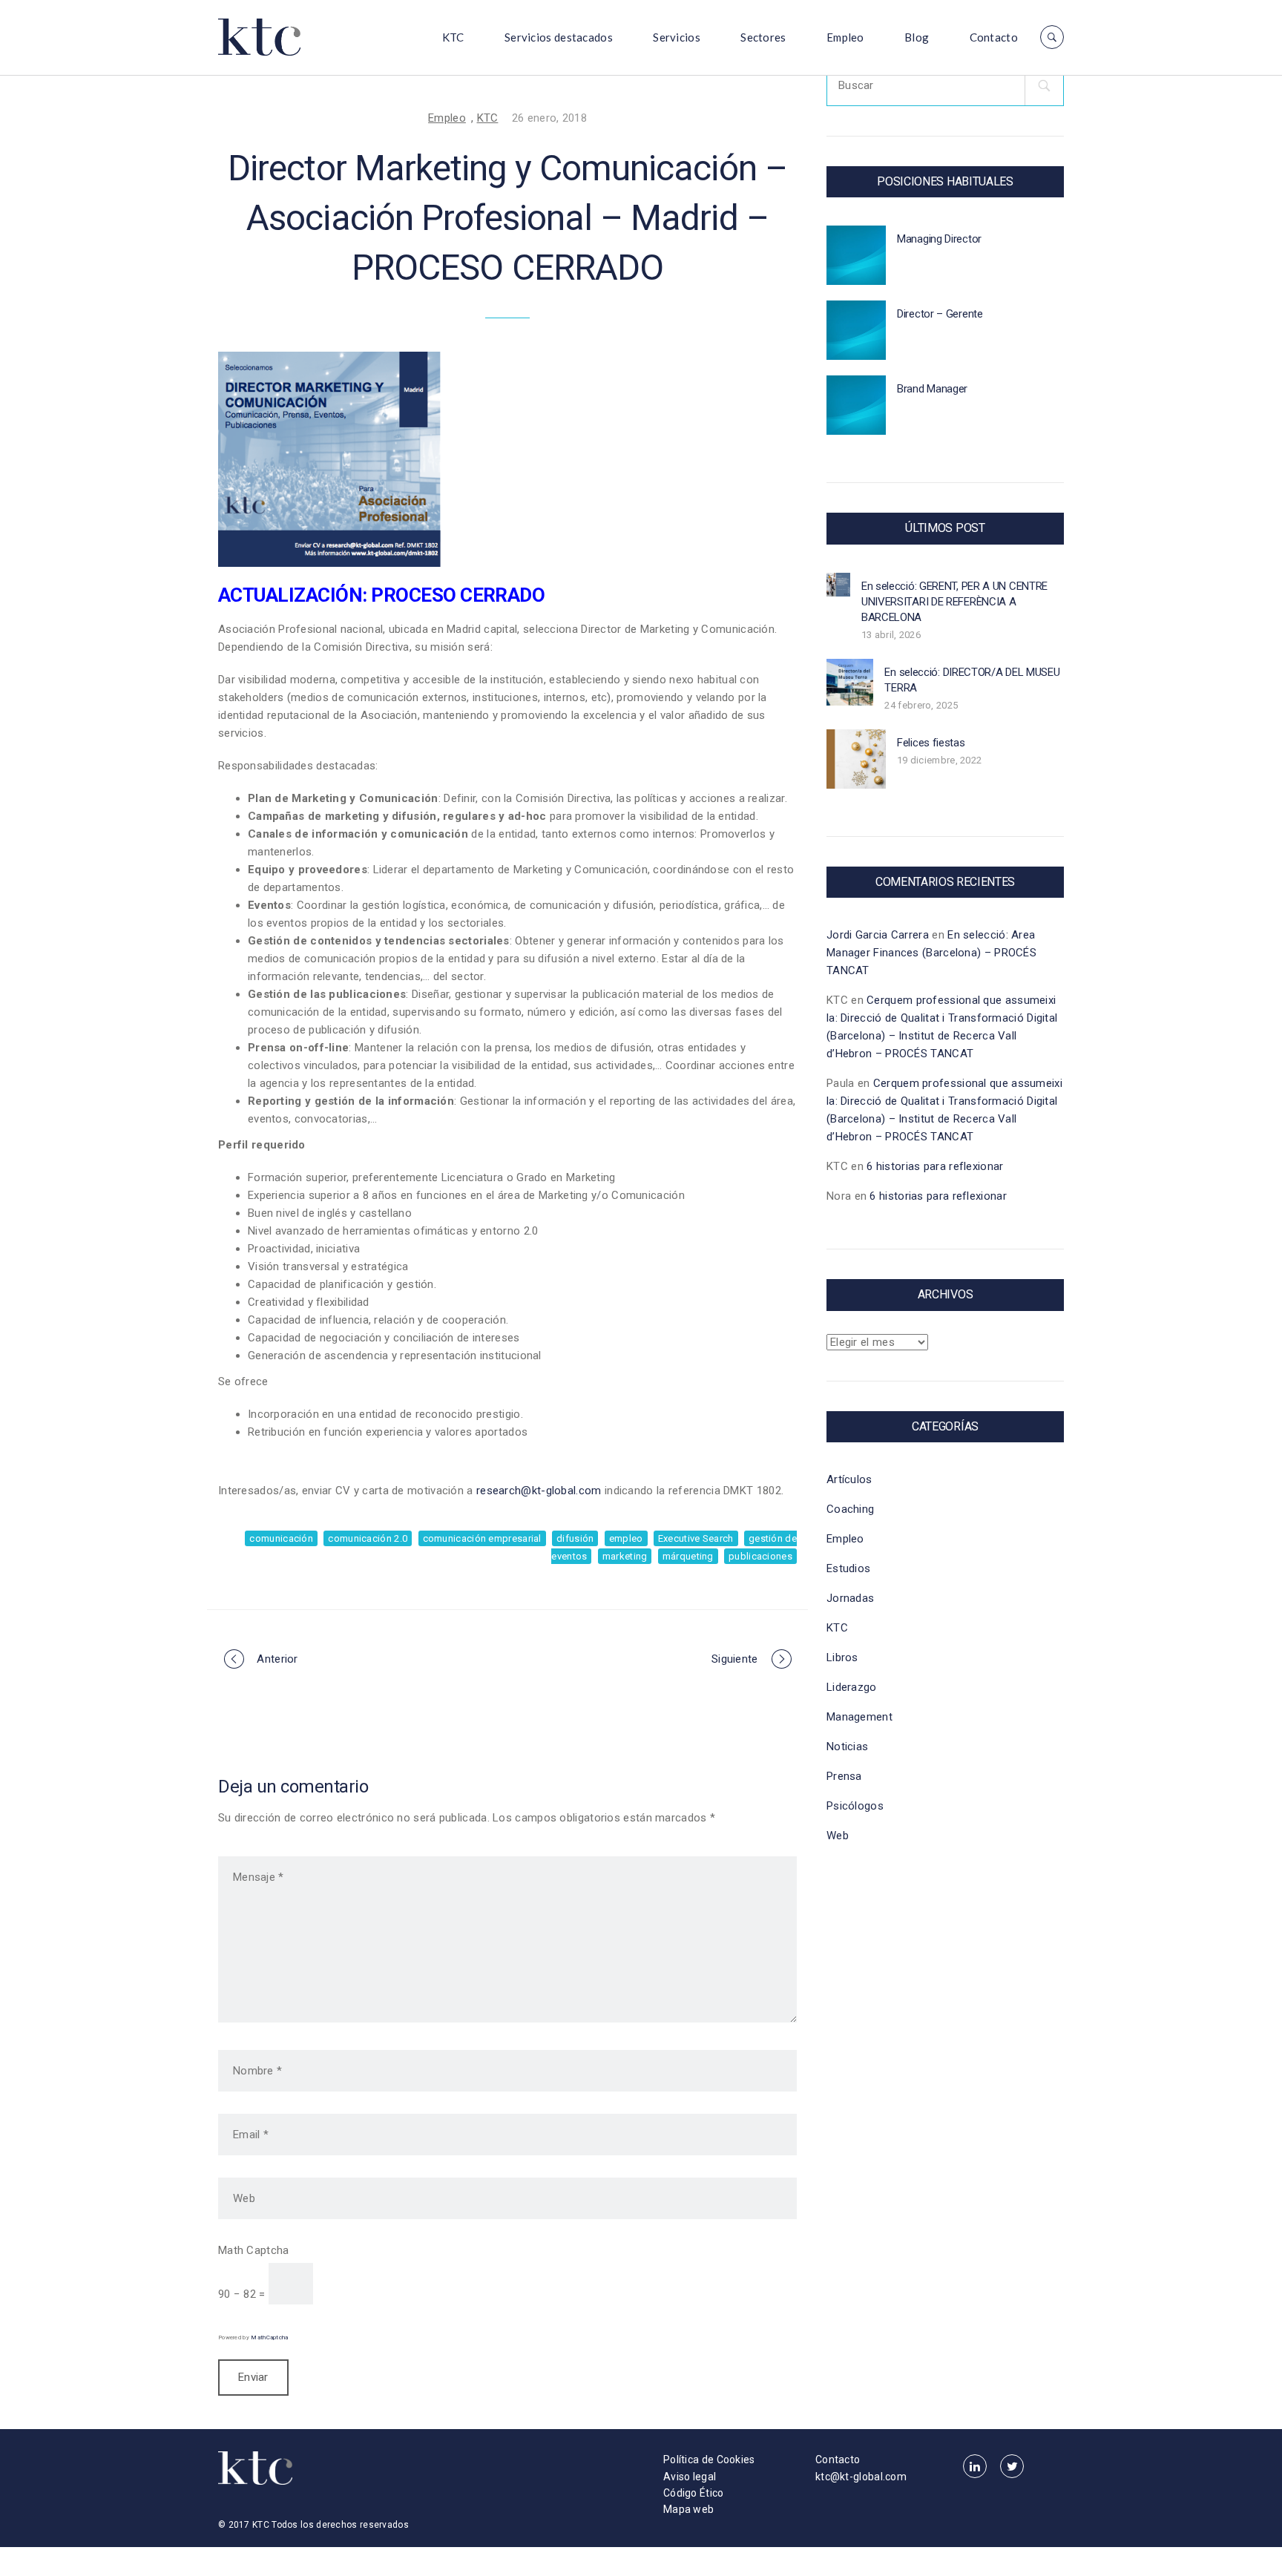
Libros (842, 1657)
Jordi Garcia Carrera (878, 935)
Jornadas (850, 1598)
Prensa (844, 1776)
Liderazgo (852, 1687)
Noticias (847, 1747)
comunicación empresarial (482, 1538)
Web (838, 1836)
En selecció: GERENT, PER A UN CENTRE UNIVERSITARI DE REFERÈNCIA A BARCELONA (954, 602)
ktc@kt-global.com (861, 2477)
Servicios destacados (559, 37)
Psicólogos (855, 1806)
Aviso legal (690, 2477)
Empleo (845, 37)
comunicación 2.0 (368, 1538)
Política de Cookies (709, 2460)
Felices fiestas (931, 743)
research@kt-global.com (539, 1491)
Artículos (849, 1479)
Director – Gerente (940, 314)
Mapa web (688, 2509)
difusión (575, 1538)
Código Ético (694, 2493)
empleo (626, 1538)
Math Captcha (254, 2250)
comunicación (281, 1538)
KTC (453, 37)
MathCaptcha (269, 2337)
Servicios (677, 37)
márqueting (688, 1556)
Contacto (994, 37)
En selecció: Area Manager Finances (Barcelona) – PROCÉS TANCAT (931, 953)
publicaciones (760, 1556)
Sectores (763, 37)
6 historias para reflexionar (935, 1166)
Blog (917, 37)
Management (859, 1717)
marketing (625, 1556)
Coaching (850, 1509)
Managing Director (939, 239)
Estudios (848, 1568)
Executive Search (696, 1538)
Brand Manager (932, 389)
